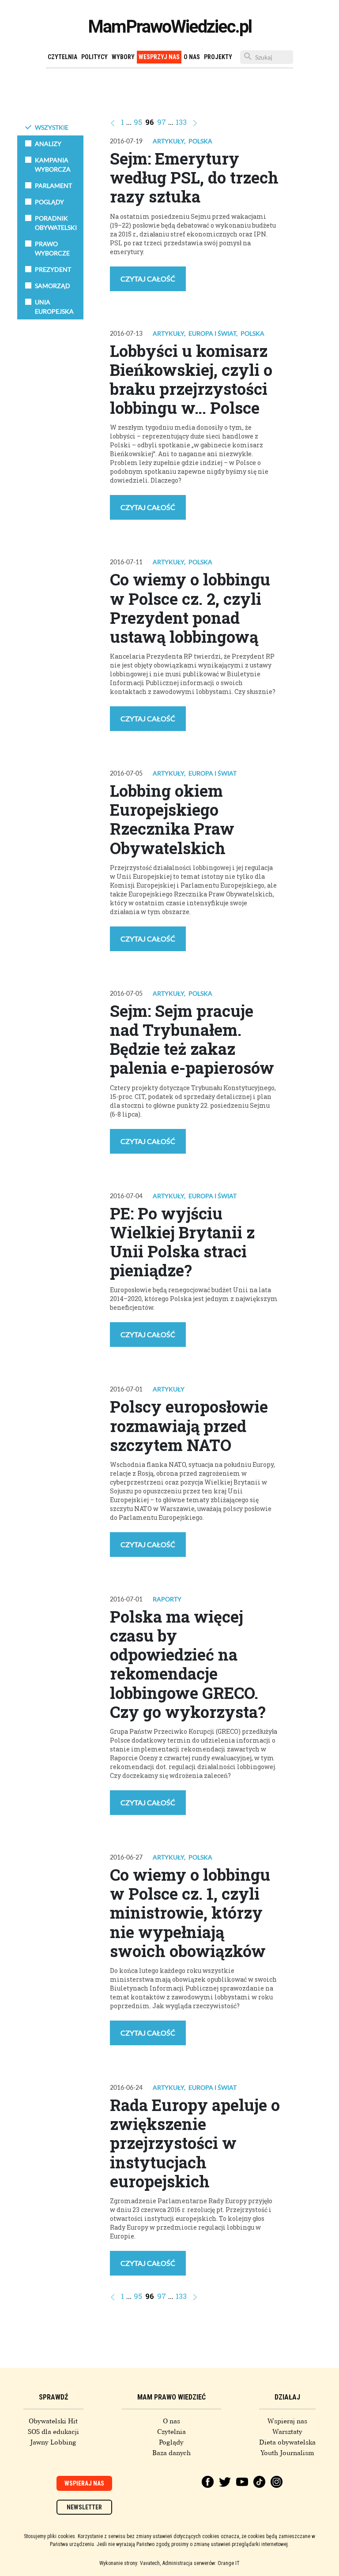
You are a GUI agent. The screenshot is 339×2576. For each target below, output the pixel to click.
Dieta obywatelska (287, 2442)
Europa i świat (212, 333)
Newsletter (84, 2507)
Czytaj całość (148, 279)
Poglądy (171, 2442)
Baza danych (171, 2453)
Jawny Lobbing (53, 2442)
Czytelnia (62, 57)
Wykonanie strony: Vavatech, (130, 2563)
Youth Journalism (287, 2453)
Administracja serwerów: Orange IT (201, 2563)
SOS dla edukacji (53, 2432)
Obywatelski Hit (53, 2421)
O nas (192, 57)
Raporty (167, 1599)
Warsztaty (287, 2432)
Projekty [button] (218, 57)
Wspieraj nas (287, 2421)
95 (138, 122)
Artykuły (168, 141)
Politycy (94, 57)
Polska (200, 141)
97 (162, 122)
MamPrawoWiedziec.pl (170, 27)
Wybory (123, 57)
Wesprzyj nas (159, 57)
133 (181, 122)
